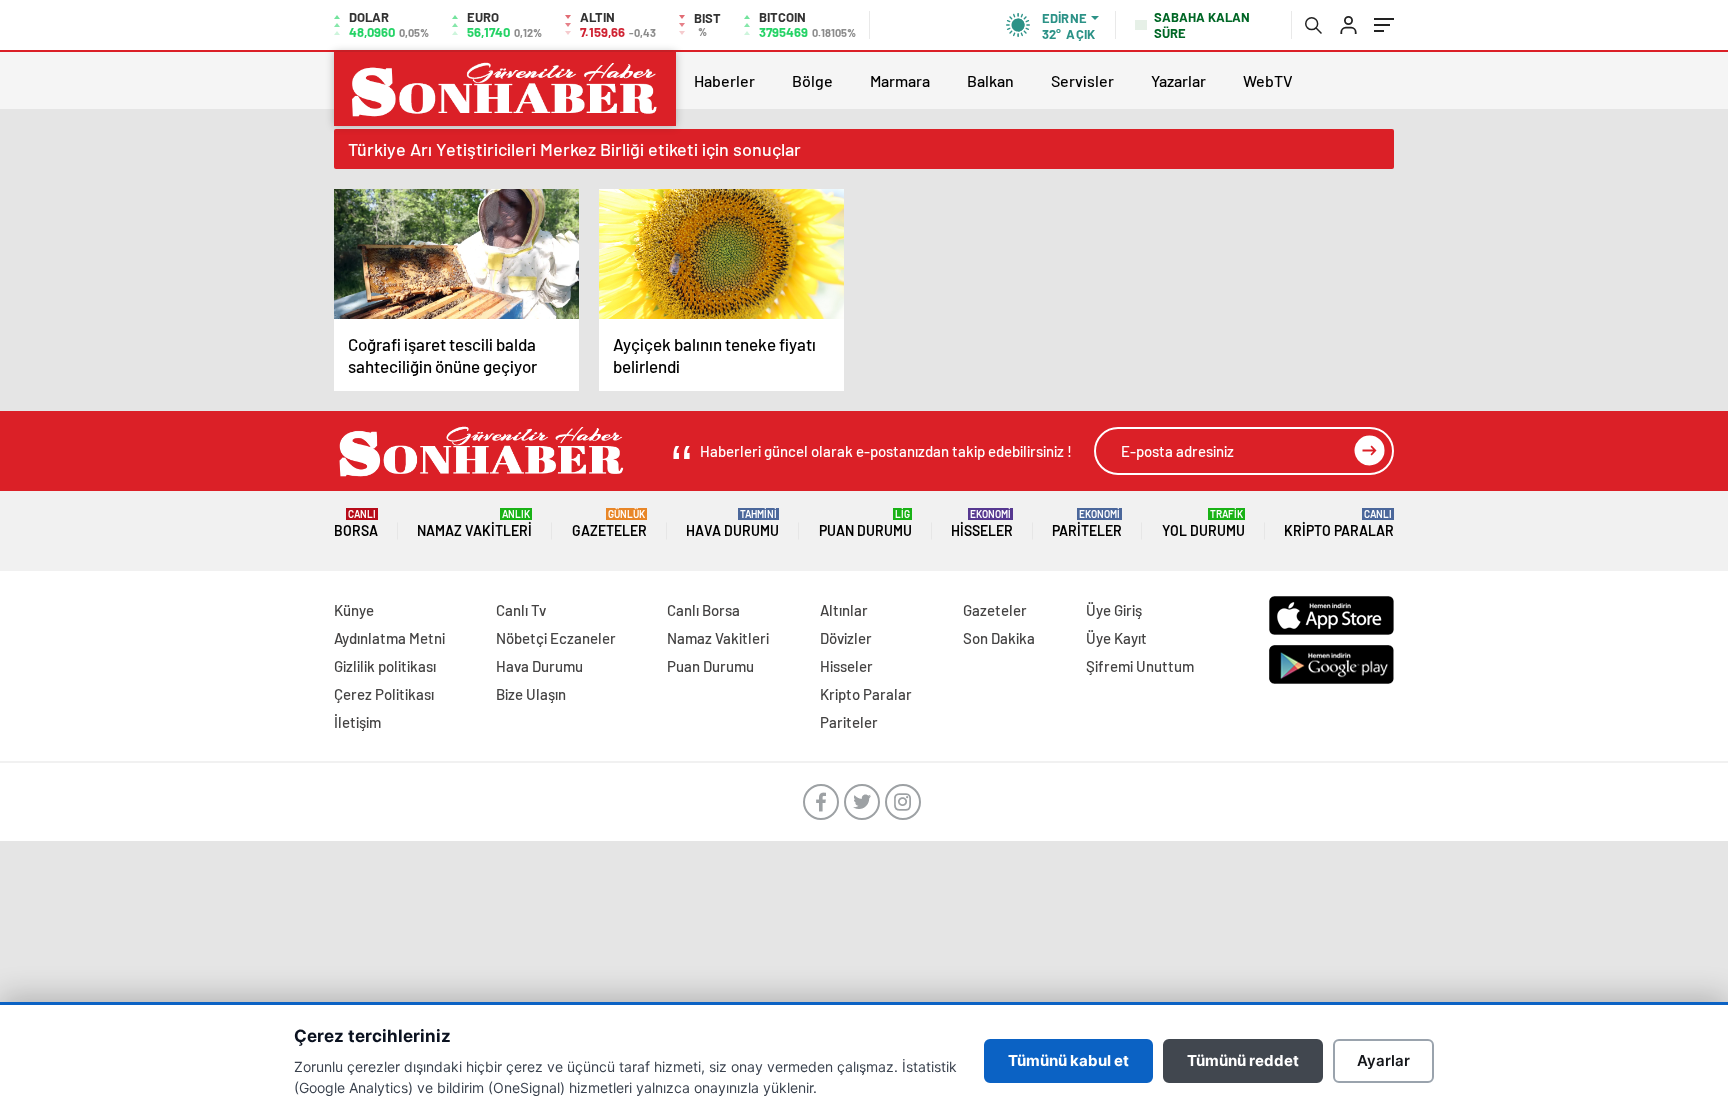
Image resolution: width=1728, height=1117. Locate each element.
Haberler (724, 80)
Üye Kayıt (1116, 638)
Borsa (356, 523)
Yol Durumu (1203, 523)
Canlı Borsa (703, 610)
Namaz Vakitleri (474, 523)
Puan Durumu (865, 523)
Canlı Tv (521, 610)
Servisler (1082, 80)
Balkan (990, 80)
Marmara (900, 80)
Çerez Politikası (384, 694)
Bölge (812, 80)
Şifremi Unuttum (1140, 666)
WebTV (1268, 80)
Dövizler (846, 638)
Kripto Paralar (1339, 523)
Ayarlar (1383, 1060)
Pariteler (1087, 523)
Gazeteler (609, 523)
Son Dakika (999, 638)
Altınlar (844, 610)
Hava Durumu (732, 523)
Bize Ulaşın (531, 694)
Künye (354, 610)
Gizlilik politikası (385, 666)
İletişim (357, 722)
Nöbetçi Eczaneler (556, 638)
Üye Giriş (1114, 610)
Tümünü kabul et (1068, 1060)
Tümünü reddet (1243, 1060)
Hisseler (982, 523)
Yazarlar (1178, 80)
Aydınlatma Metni (389, 638)
